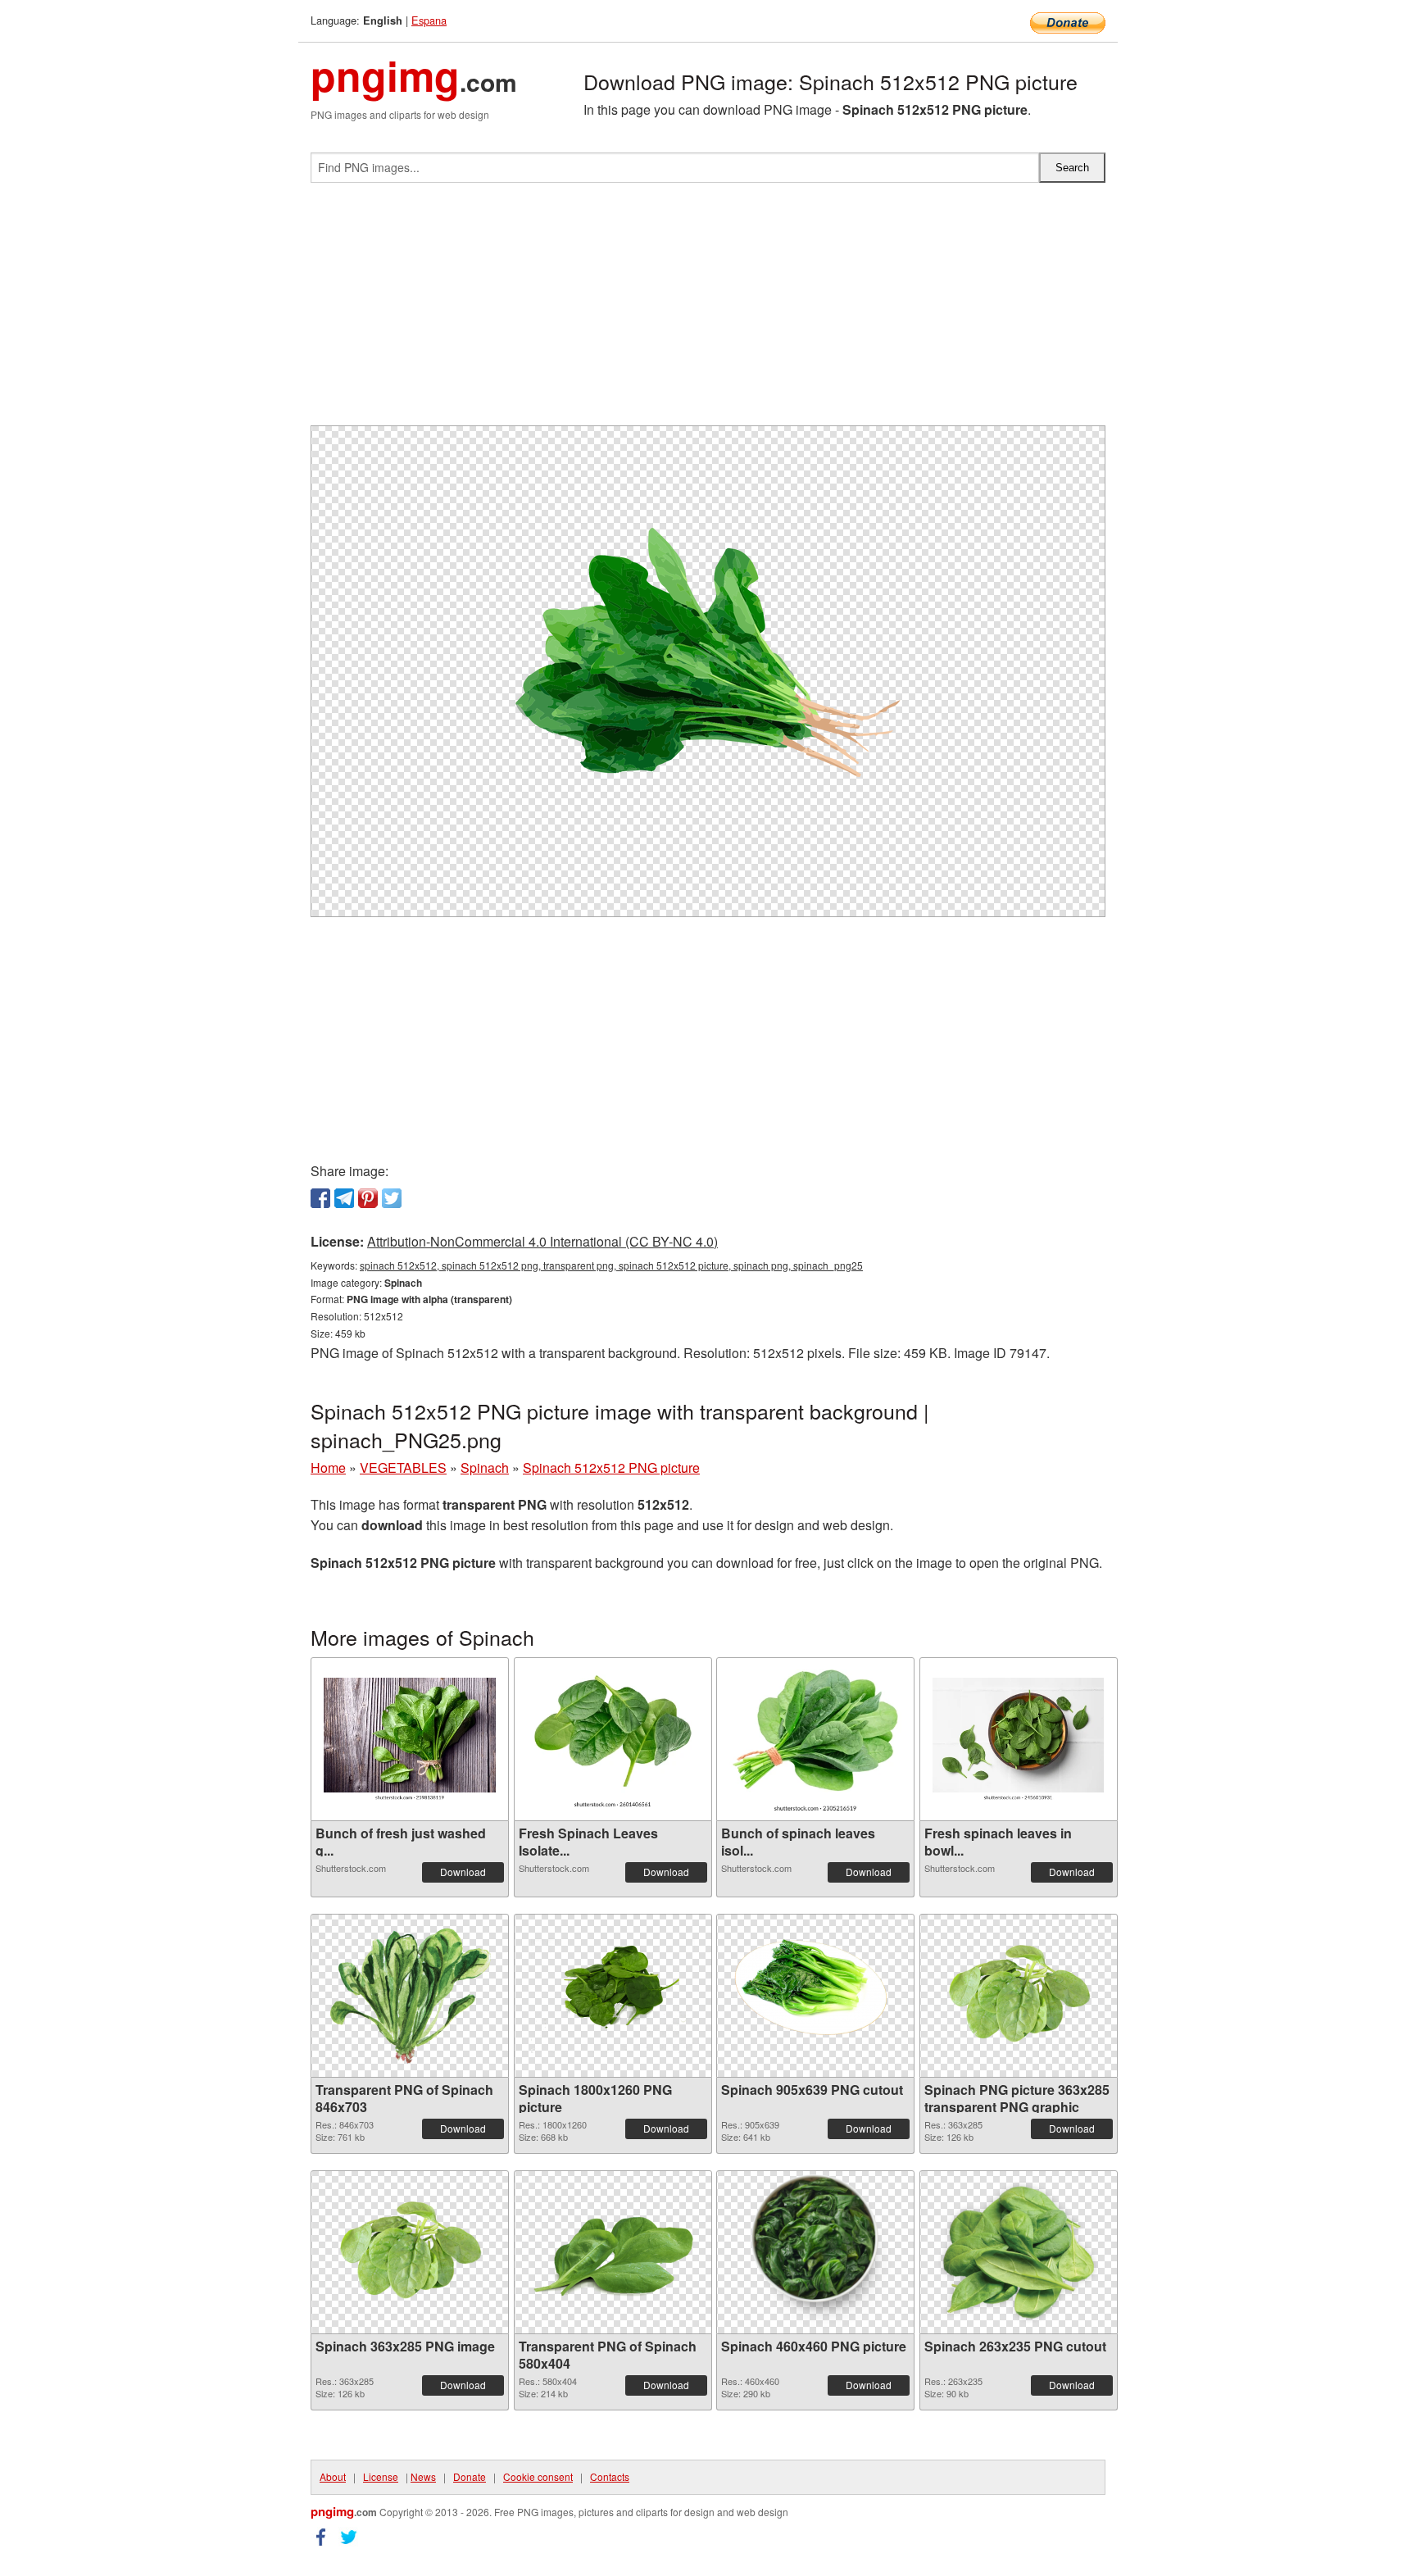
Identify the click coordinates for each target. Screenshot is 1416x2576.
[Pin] (368, 1198)
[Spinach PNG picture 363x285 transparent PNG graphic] (1019, 1996)
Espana (429, 20)
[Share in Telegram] (344, 1198)
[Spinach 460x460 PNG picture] (815, 2252)
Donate (470, 2476)
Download (463, 1872)
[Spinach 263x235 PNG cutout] (1019, 2252)
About (333, 2476)
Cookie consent (538, 2476)
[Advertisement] (708, 311)
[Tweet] (392, 1198)
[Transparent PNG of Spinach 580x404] (613, 2253)
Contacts (610, 2476)
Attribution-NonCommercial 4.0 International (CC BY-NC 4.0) (542, 1241)
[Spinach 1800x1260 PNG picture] (613, 1996)
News (423, 2476)
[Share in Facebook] (320, 1198)
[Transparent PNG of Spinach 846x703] (410, 1996)
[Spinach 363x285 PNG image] (410, 2253)
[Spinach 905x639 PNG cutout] (815, 1996)
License (381, 2476)
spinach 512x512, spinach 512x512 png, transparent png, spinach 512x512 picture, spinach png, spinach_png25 (611, 1265)
